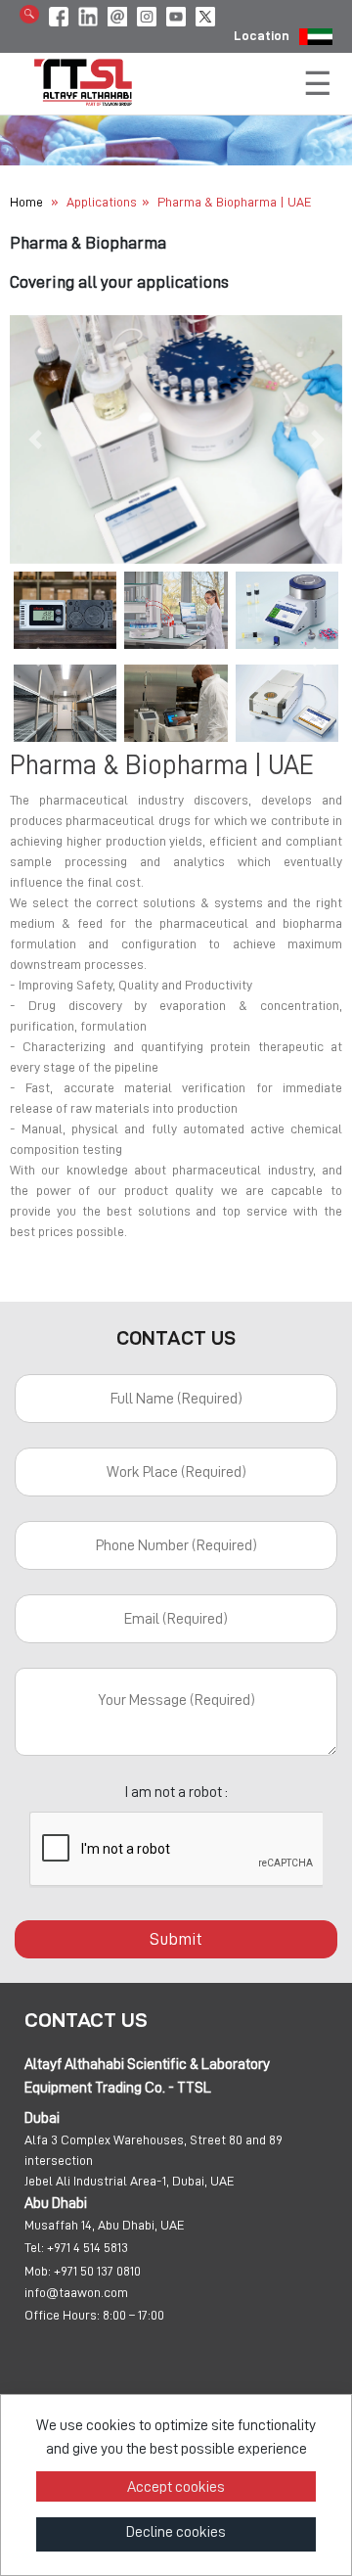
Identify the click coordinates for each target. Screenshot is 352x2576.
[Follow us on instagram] (147, 13)
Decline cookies (176, 2532)
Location (262, 35)
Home (26, 202)
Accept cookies (176, 2487)
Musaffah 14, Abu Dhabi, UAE (105, 2225)
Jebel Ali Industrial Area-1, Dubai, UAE (130, 2181)
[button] (35, 439)
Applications (102, 202)
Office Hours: (62, 2315)
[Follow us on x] (205, 13)
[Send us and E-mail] (117, 13)
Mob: (38, 2271)
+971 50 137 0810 (97, 2271)
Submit (176, 1939)
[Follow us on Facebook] (59, 13)
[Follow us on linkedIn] (88, 13)
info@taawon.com (76, 2292)
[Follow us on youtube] (176, 13)
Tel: (34, 2247)
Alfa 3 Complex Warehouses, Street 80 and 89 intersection (154, 2150)
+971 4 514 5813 (88, 2247)
